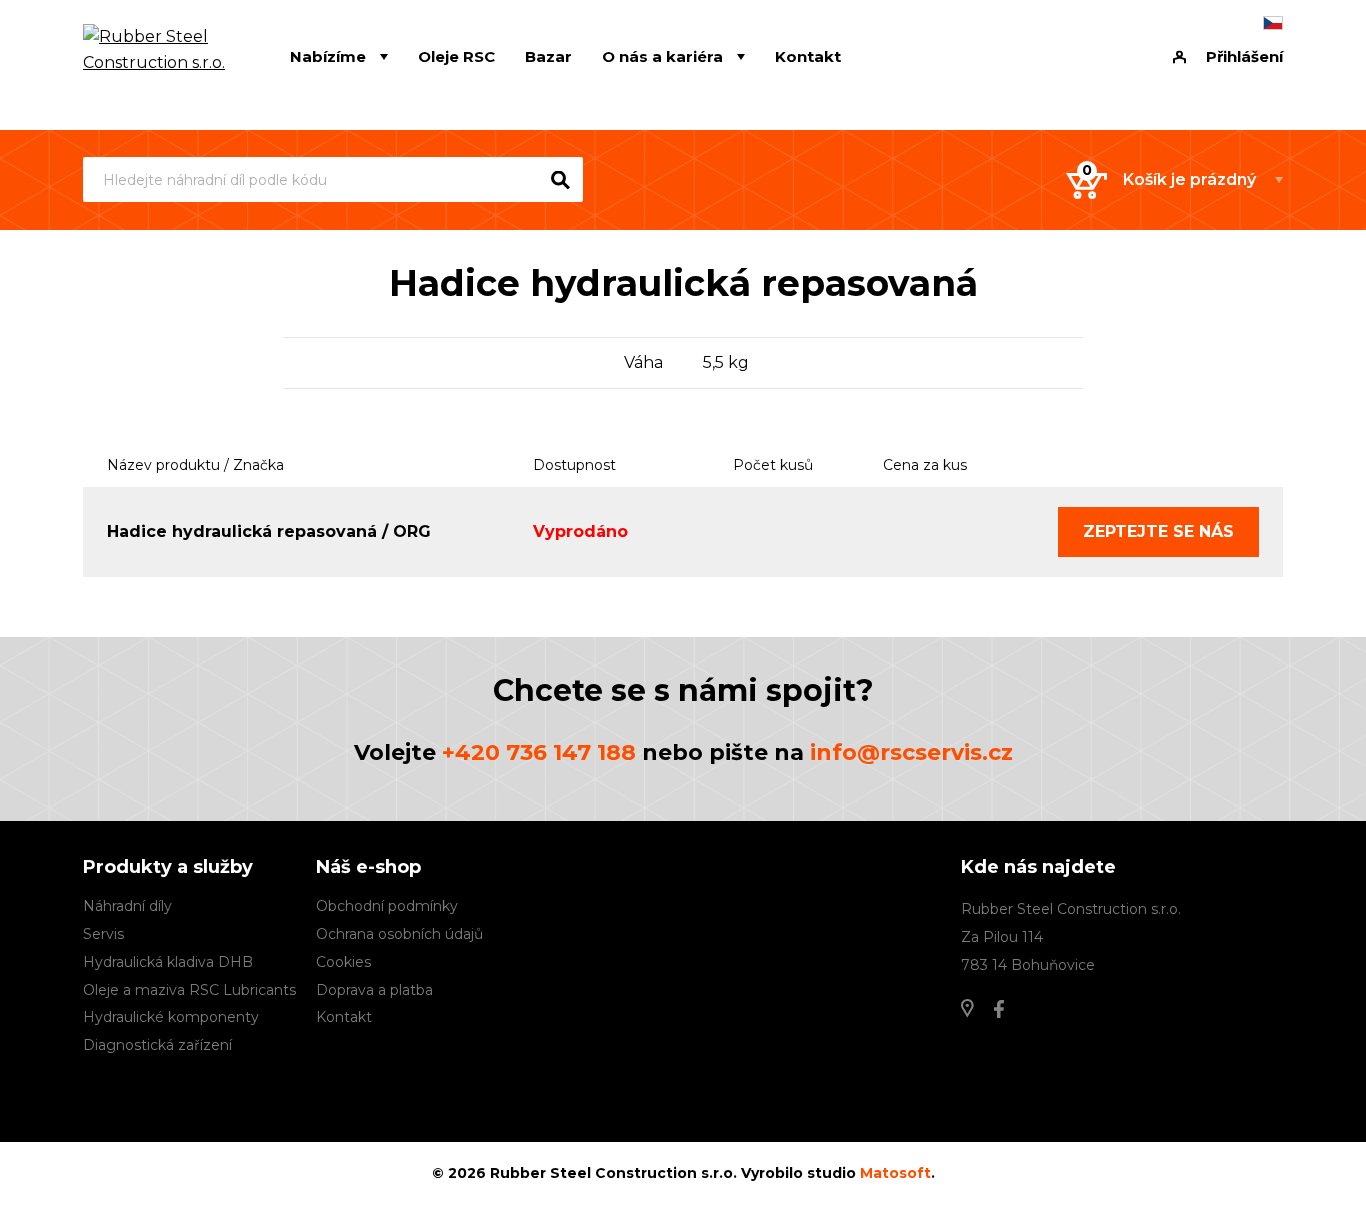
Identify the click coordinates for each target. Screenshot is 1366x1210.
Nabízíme (328, 56)
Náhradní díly (127, 906)
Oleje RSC (456, 56)
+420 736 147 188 (539, 752)
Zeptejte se (1158, 531)
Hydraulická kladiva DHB (168, 962)
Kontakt (808, 56)
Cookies (343, 962)
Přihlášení (1244, 56)
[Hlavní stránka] (156, 58)
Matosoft (895, 1173)
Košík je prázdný (1189, 179)
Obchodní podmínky (387, 906)
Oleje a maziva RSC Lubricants (189, 990)
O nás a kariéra (662, 56)
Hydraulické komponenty (171, 1017)
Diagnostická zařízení (157, 1045)
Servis (103, 934)
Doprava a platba (374, 990)
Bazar (548, 56)
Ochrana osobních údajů (399, 934)
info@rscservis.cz (911, 752)
